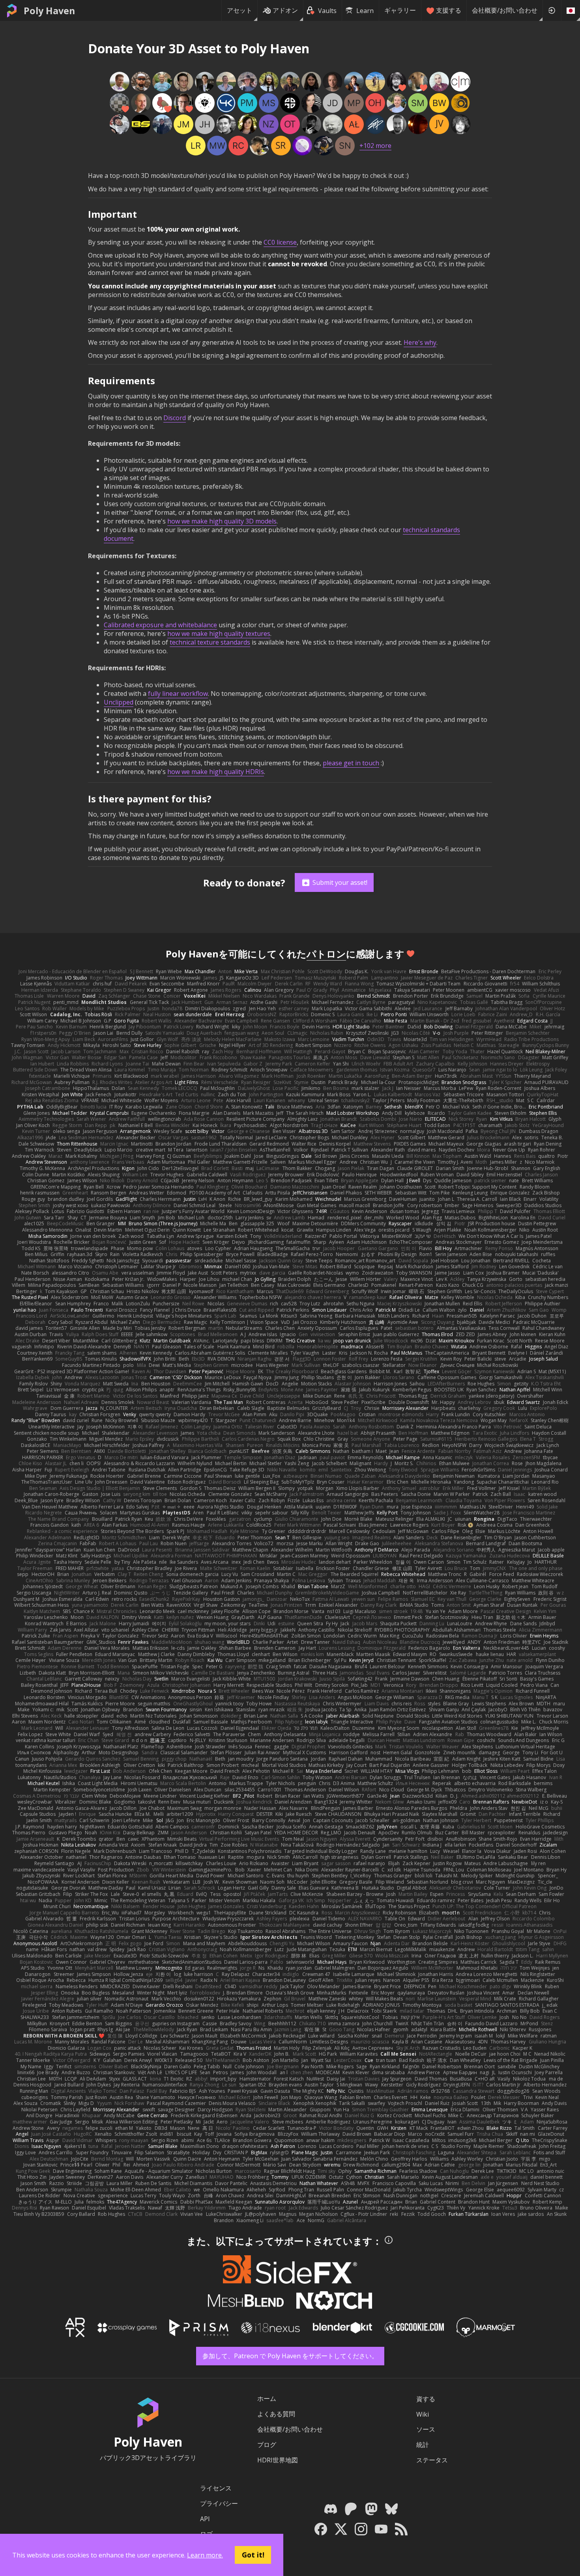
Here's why (420, 342)
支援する (449, 10)
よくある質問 (276, 2414)
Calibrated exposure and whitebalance (160, 625)
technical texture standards (210, 642)
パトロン (326, 954)
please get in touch (351, 763)
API (205, 2519)
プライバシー (219, 2503)
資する (426, 2399)
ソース (426, 2429)
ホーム (267, 2398)
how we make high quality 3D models (222, 521)
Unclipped (119, 702)
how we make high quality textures (219, 634)
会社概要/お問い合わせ (505, 10)
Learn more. (205, 2555)
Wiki (423, 2414)
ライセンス (216, 2488)
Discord (175, 418)
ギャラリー (400, 10)
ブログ (267, 2445)
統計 (423, 2445)
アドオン (285, 10)
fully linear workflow (178, 694)
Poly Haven (49, 11)
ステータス (432, 2460)
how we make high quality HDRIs (216, 772)
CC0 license (280, 242)
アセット (239, 10)
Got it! (253, 2555)
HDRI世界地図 (278, 2460)
